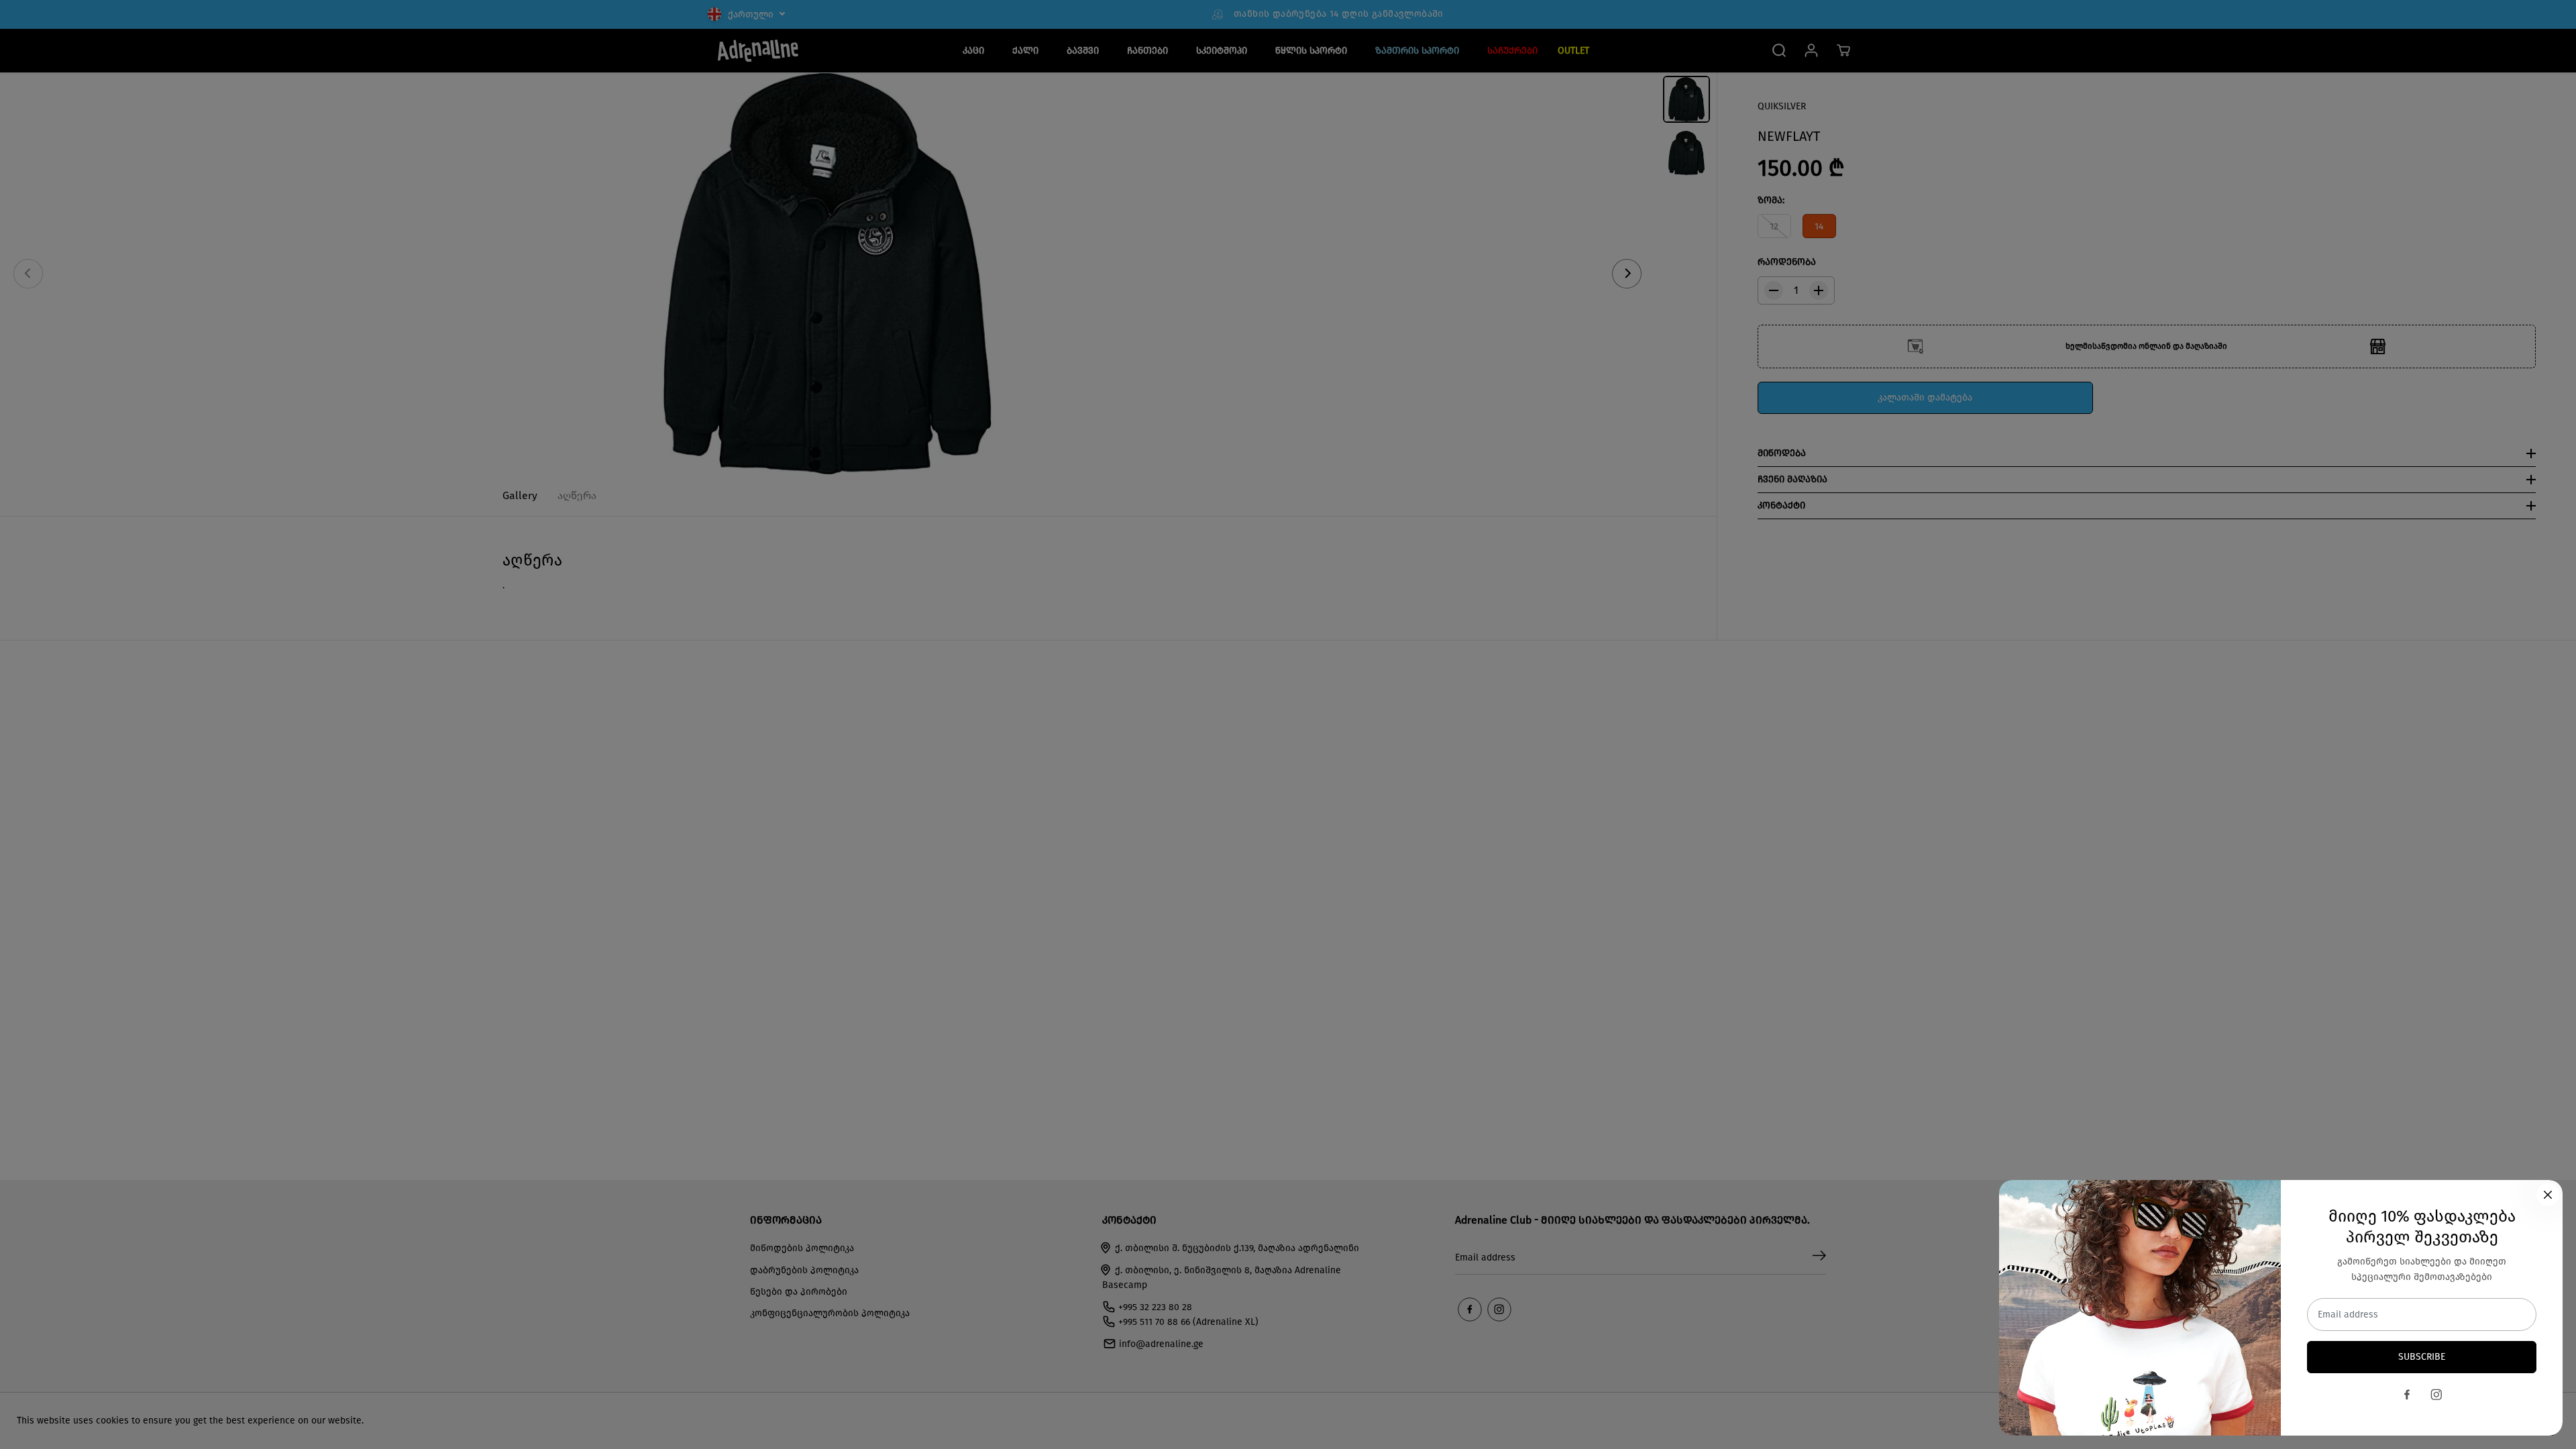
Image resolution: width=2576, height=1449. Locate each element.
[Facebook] (2407, 1395)
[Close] (2548, 1195)
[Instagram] (2436, 1395)
